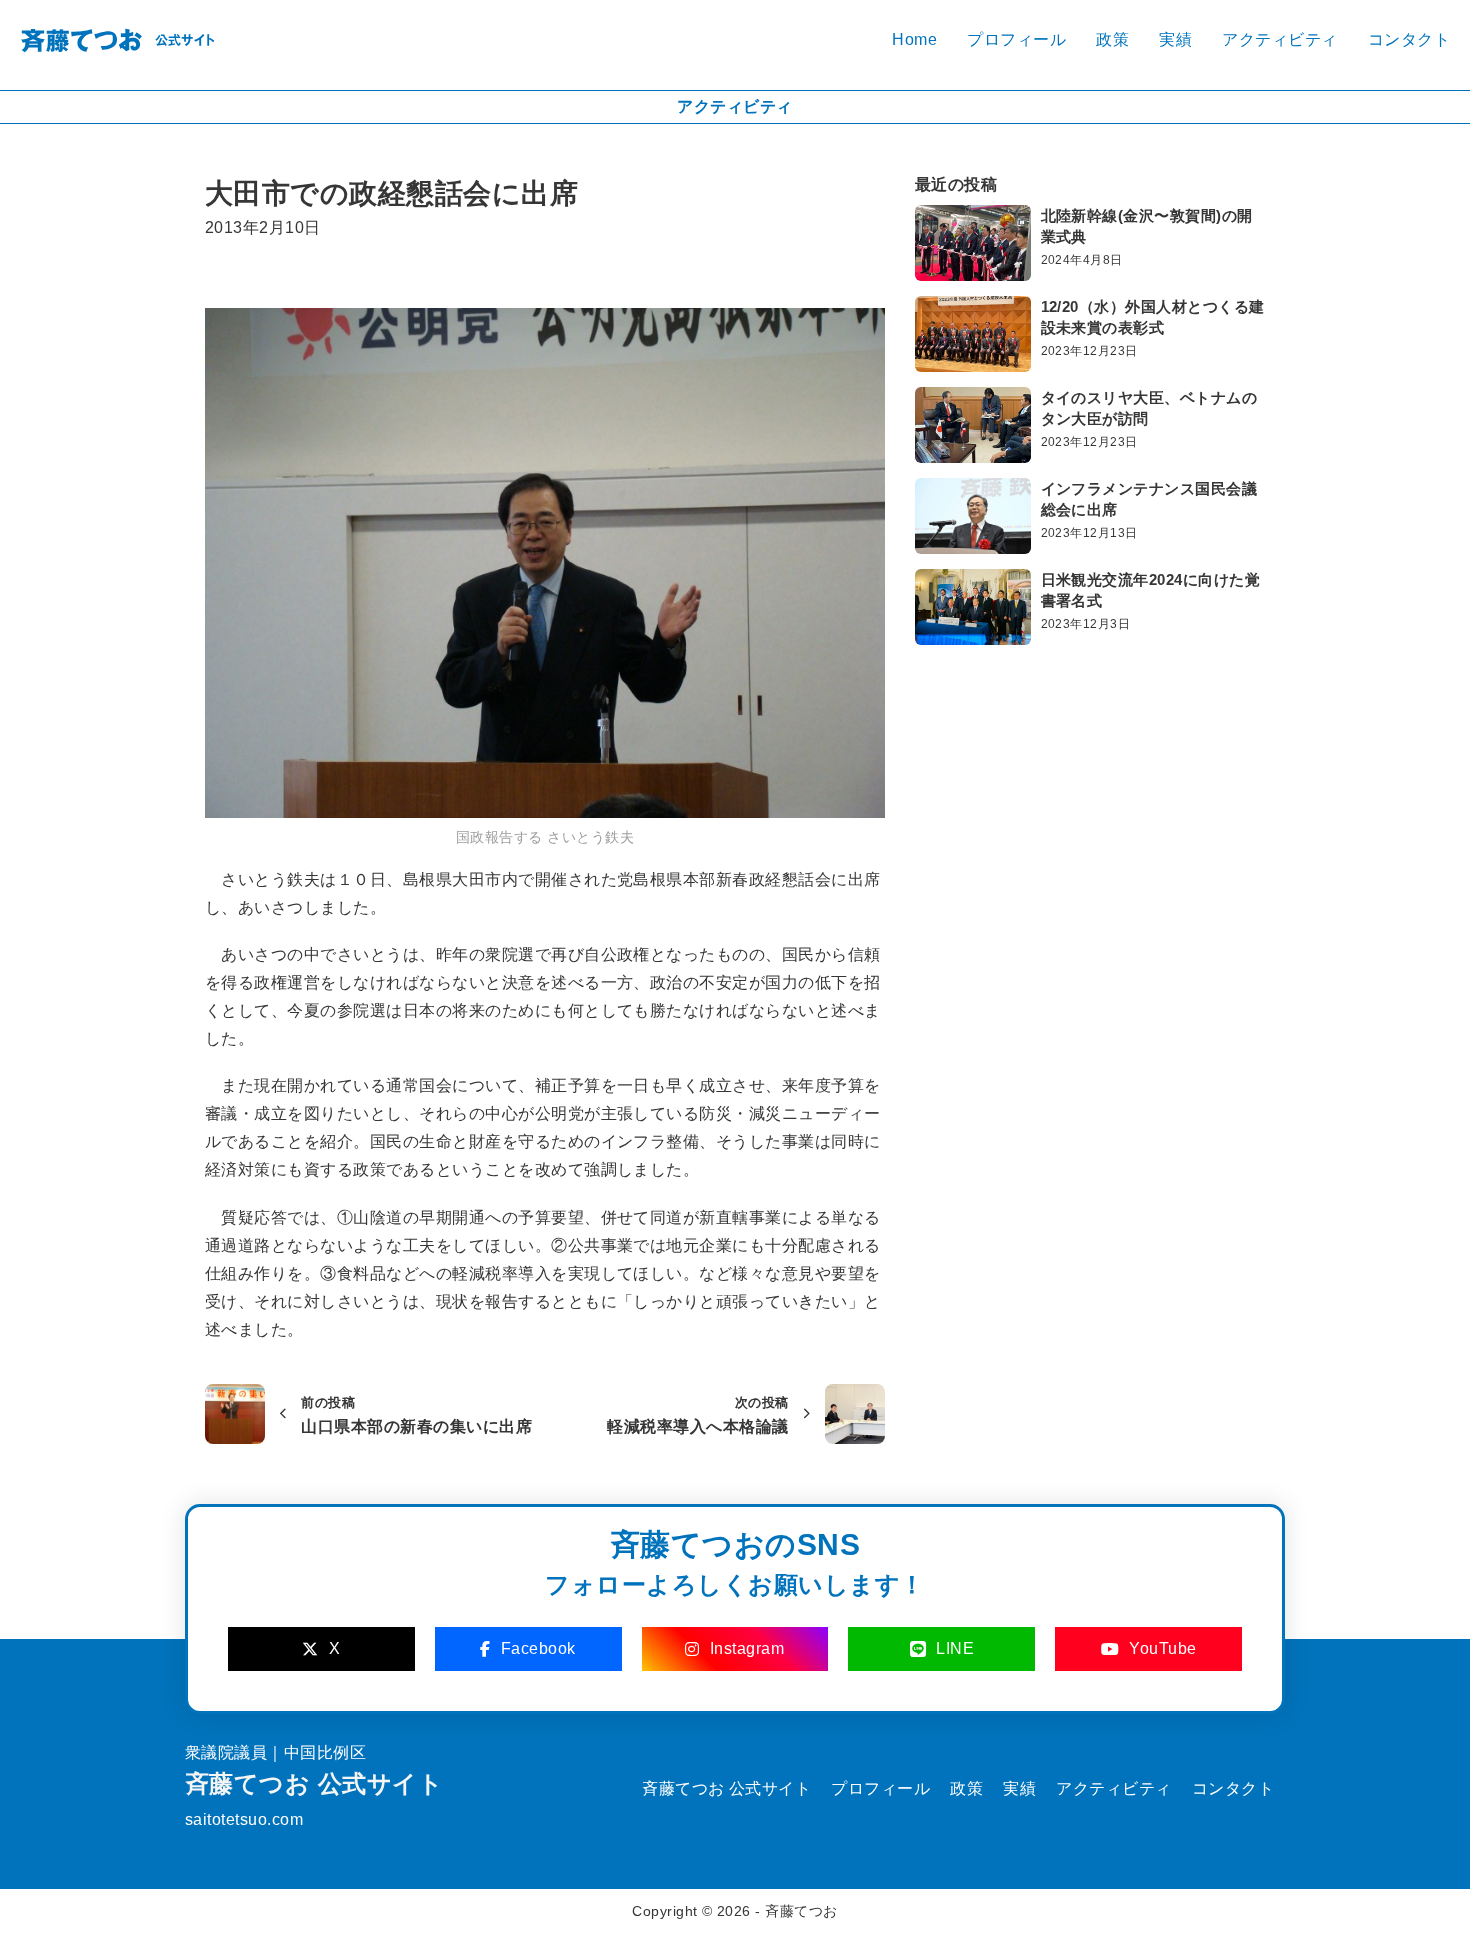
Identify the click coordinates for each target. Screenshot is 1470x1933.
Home (914, 39)
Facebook (538, 1648)
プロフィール (1016, 39)
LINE (955, 1648)
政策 (1112, 39)
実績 (1175, 39)
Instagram (747, 1648)
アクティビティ (1279, 39)
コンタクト (1409, 39)
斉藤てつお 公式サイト (314, 1783)
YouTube (1163, 1648)
